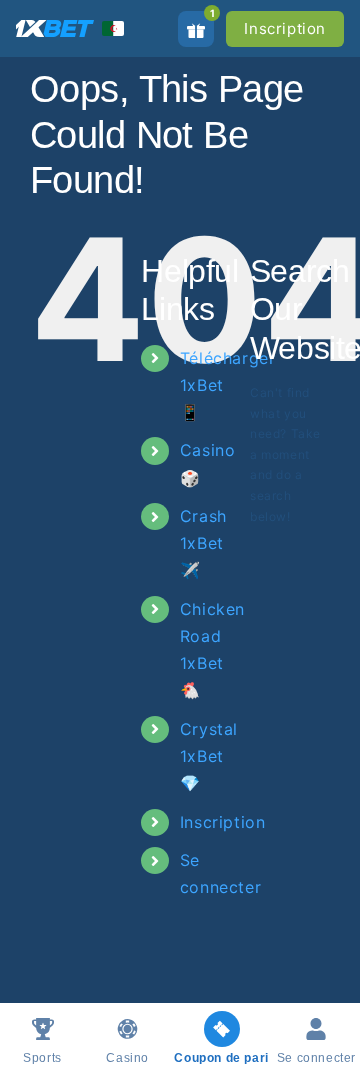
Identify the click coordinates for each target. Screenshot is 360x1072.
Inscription (285, 28)
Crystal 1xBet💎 (209, 756)
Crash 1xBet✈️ (203, 543)
